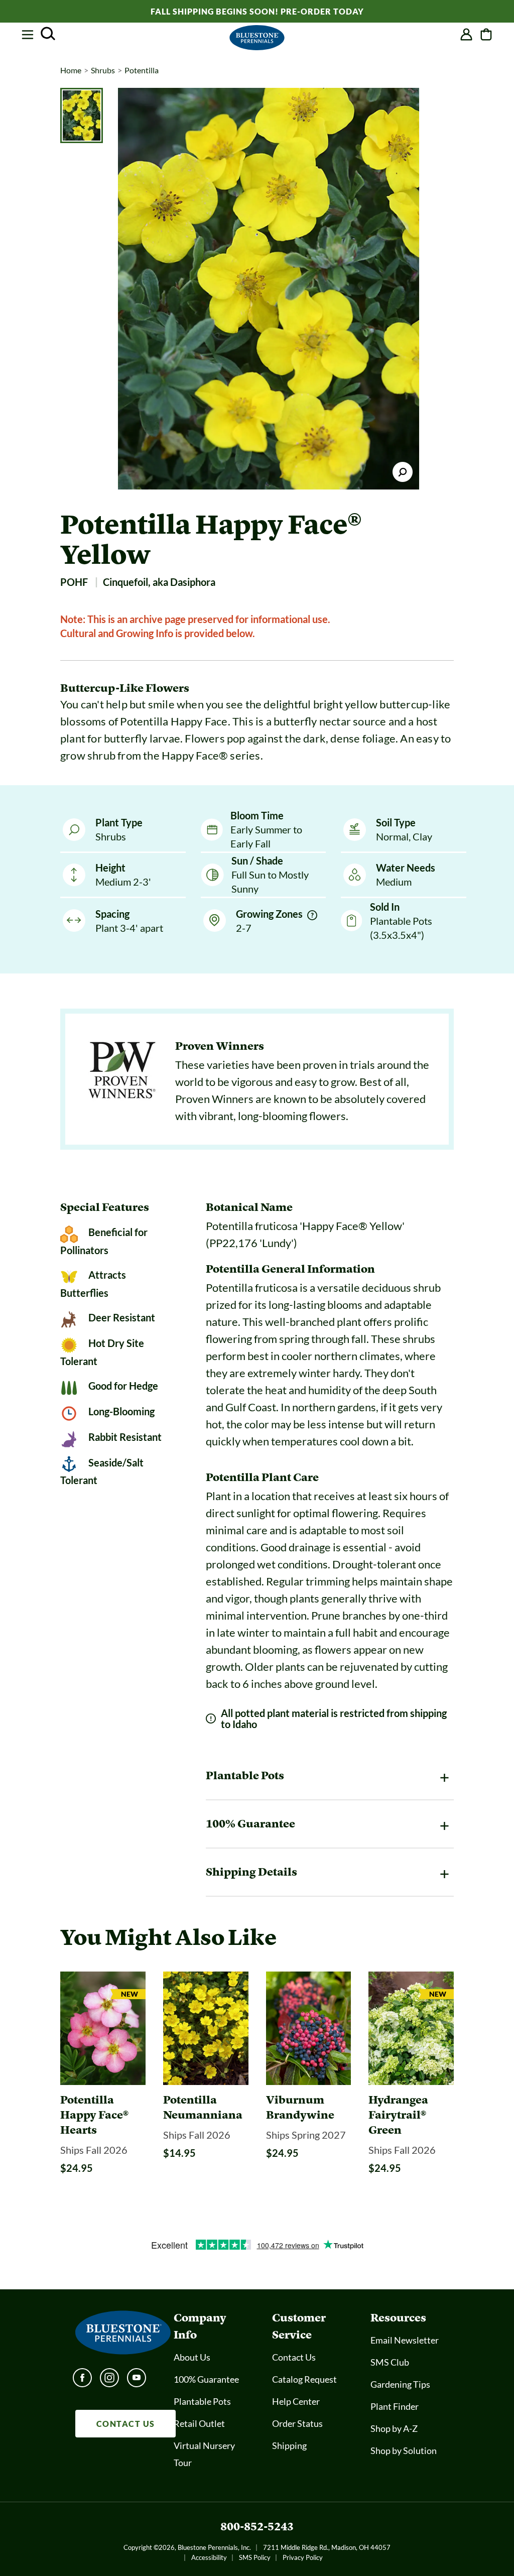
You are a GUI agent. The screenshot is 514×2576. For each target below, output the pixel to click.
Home (71, 70)
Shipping (289, 2445)
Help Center (296, 2401)
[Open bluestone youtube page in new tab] (137, 2381)
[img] (312, 915)
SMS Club (390, 2362)
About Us (192, 2357)
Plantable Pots (202, 2401)
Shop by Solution (404, 2450)
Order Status (297, 2423)
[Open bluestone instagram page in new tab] (109, 2381)
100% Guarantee (206, 2379)
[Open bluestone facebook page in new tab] (82, 2381)
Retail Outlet (199, 2423)
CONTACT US (126, 2424)
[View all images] (269, 289)
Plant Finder (395, 2406)
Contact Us (294, 2357)
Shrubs (103, 70)
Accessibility (209, 2557)
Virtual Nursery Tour (204, 2454)
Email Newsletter (405, 2340)
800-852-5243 (257, 2527)
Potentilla (142, 70)
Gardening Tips (400, 2384)
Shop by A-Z (394, 2428)
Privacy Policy (303, 2557)
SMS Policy (255, 2557)
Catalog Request (304, 2379)
